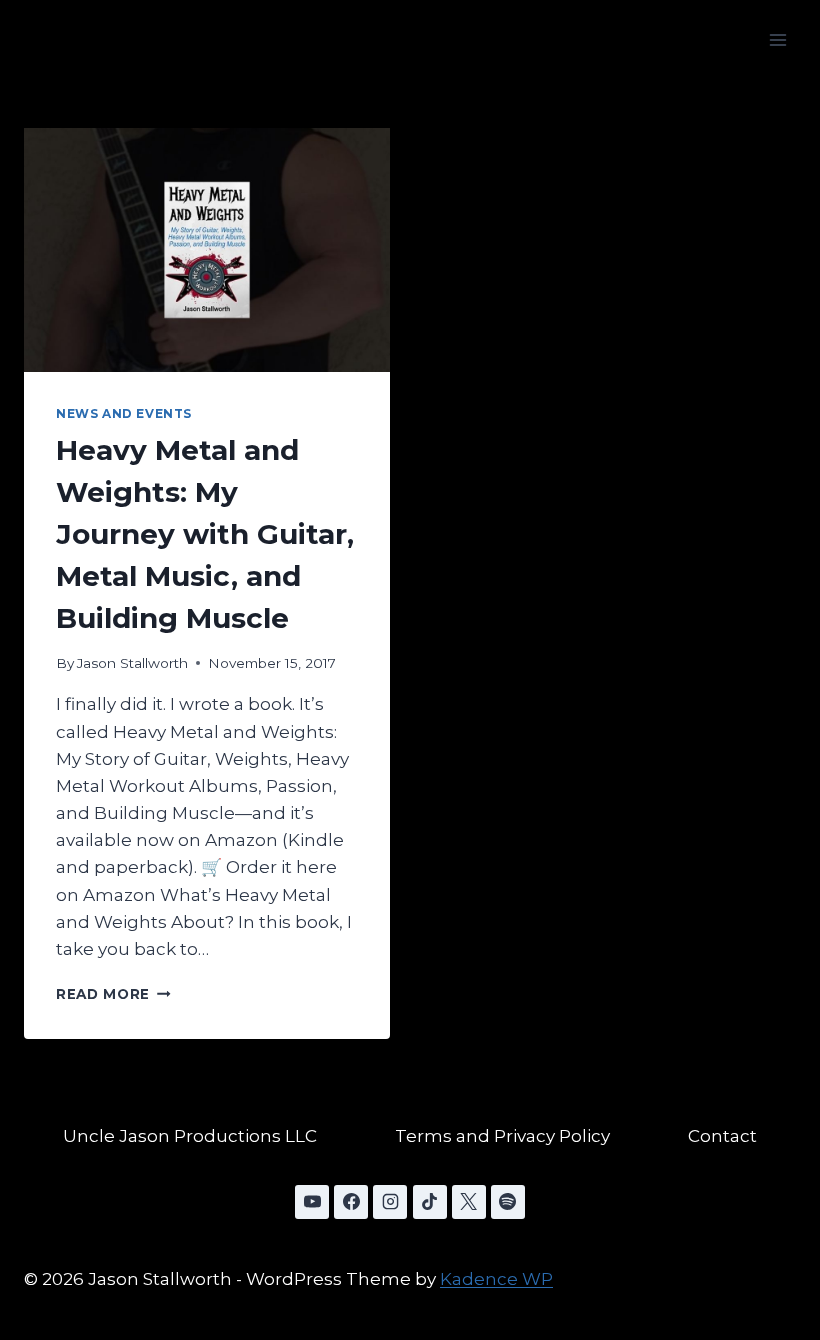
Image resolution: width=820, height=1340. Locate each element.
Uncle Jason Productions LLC (190, 1136)
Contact (722, 1136)
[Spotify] (508, 1202)
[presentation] (207, 250)
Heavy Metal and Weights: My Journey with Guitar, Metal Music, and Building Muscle (205, 534)
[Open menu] (777, 39)
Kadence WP (496, 1279)
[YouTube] (312, 1202)
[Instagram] (390, 1202)
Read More (113, 994)
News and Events (124, 413)
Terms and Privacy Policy (502, 1136)
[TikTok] (430, 1202)
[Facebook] (351, 1202)
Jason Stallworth (132, 663)
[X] (469, 1202)
